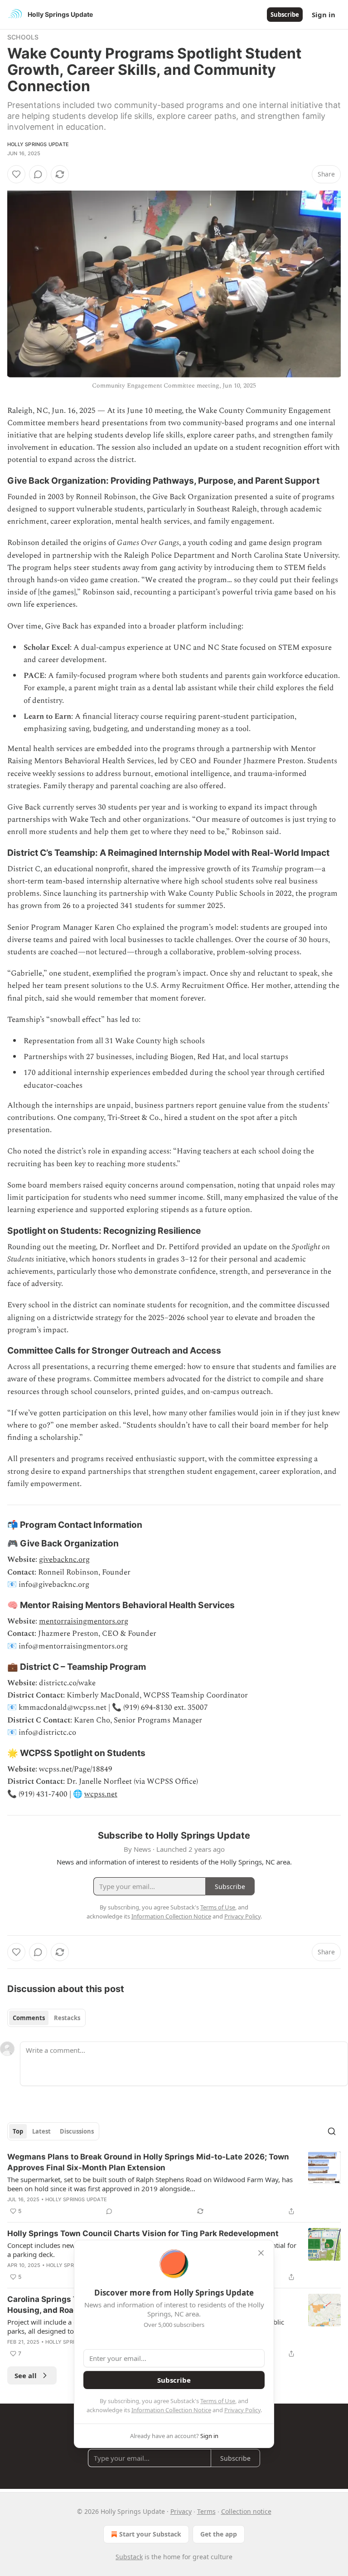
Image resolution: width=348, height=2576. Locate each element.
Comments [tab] (29, 2018)
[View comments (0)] (38, 174)
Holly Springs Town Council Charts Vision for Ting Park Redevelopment (143, 2233)
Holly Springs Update (38, 144)
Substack (129, 2557)
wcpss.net (101, 1794)
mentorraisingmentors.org (84, 1621)
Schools (23, 37)
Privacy (181, 2511)
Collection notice (246, 2511)
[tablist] (46, 2018)
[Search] (332, 2131)
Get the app (219, 2534)
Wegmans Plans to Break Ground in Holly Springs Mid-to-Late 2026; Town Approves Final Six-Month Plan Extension (148, 2162)
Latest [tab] (41, 2131)
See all (26, 2375)
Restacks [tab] (67, 2018)
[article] (174, 2184)
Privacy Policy (242, 2410)
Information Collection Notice (171, 2410)
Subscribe (285, 15)
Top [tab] (18, 2131)
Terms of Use (218, 2401)
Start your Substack (150, 2534)
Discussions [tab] (77, 2131)
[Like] (16, 174)
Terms (206, 2511)
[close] (261, 2253)
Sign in (324, 15)
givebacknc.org (64, 1560)
